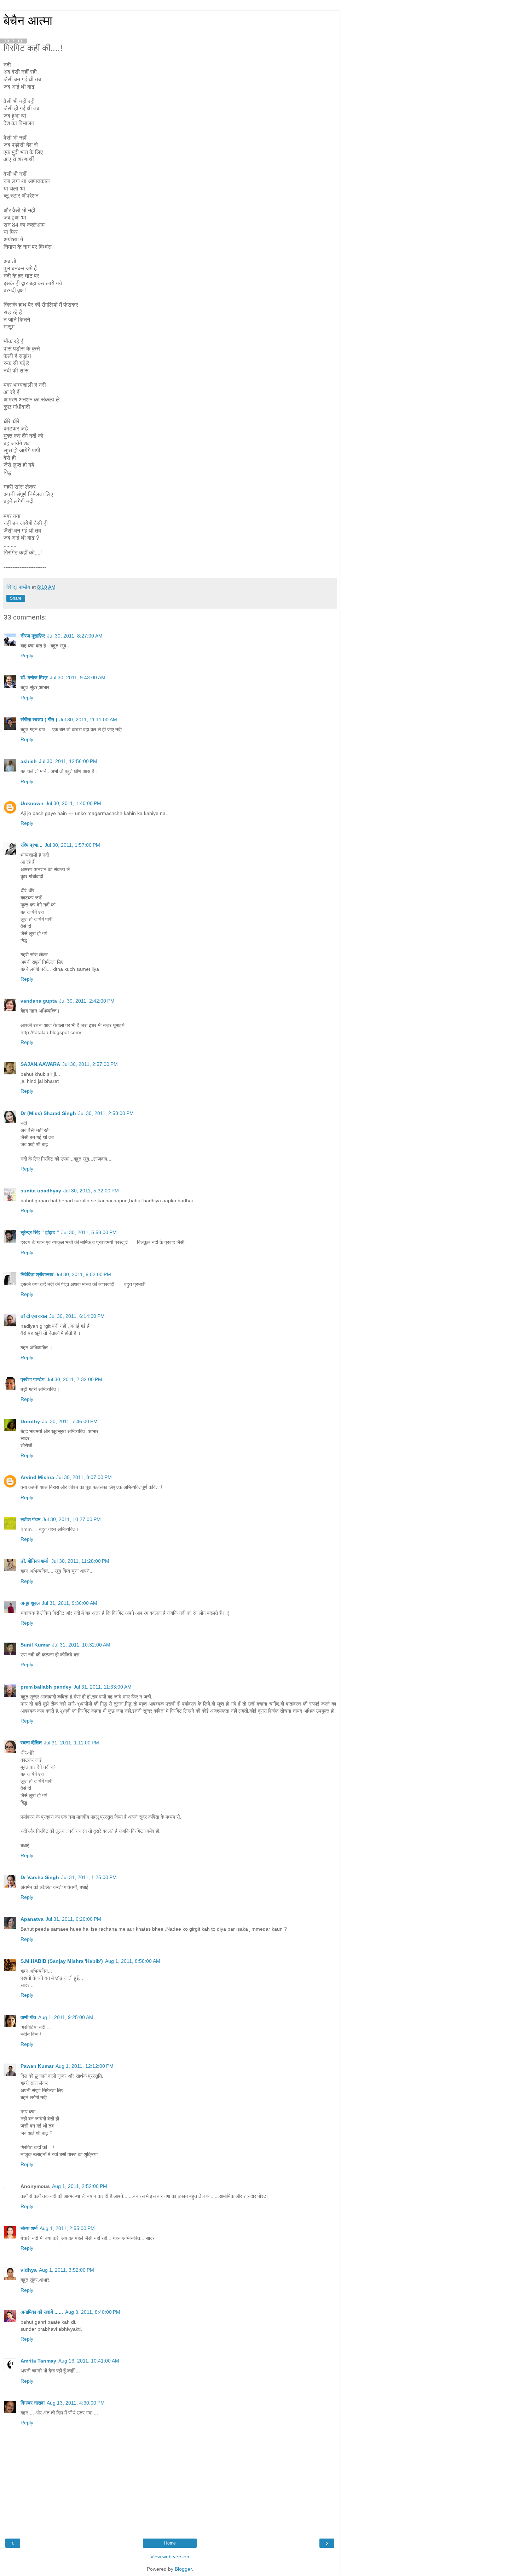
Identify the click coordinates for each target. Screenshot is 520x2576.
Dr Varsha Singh (40, 1877)
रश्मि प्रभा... (31, 845)
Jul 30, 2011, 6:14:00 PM (77, 1316)
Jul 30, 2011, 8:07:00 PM (84, 1477)
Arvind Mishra (37, 1477)
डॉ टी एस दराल (34, 1316)
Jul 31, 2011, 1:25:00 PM (89, 1877)
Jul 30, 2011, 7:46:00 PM (70, 1421)
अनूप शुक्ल (30, 1603)
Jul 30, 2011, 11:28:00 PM (80, 1561)
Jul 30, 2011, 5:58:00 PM (89, 1232)
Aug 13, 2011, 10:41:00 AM (89, 2361)
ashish (29, 761)
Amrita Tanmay (38, 2361)
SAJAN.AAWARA (40, 1064)
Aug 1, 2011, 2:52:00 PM (80, 2186)
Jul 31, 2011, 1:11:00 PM (71, 1743)
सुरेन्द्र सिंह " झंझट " (40, 1232)
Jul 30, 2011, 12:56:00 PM (68, 761)
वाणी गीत (28, 2017)
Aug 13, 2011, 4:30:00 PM (76, 2403)
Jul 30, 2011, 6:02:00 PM (83, 1274)
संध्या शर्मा (29, 2228)
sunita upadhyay (41, 1191)
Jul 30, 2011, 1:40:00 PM (73, 803)
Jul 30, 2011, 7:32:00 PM (74, 1379)
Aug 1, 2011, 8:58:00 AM (133, 1961)
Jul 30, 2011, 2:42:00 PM (87, 1001)
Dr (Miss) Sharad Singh (48, 1113)
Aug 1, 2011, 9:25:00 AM (66, 2017)
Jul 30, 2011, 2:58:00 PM (106, 1113)
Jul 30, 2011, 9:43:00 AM (78, 677)
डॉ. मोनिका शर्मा (35, 1561)
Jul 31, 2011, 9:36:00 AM (70, 1603)
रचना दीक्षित (31, 1743)
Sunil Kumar (35, 1645)
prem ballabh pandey (46, 1687)
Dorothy (30, 1421)
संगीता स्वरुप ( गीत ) (39, 720)
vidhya (29, 2270)
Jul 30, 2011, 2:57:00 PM (90, 1064)
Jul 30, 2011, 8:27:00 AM (75, 636)
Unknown (32, 803)
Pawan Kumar (37, 2066)
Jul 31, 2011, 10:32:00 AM (81, 1645)
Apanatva (32, 1919)
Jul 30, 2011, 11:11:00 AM (88, 720)
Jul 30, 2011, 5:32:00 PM (91, 1191)
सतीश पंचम (30, 1519)
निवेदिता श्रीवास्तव (37, 1274)
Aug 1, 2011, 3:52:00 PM (67, 2270)
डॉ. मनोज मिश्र (34, 677)
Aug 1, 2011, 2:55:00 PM (67, 2228)
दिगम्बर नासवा (33, 2403)
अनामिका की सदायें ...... (42, 2312)
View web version (170, 2557)
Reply (27, 656)
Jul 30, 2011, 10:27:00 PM (72, 1519)
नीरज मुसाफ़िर (33, 636)
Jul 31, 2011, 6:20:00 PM (73, 1919)
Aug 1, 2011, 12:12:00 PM (85, 2066)
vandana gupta (39, 1001)
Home (170, 2543)
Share (16, 598)
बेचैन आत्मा (28, 21)
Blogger (183, 2569)
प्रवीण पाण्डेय (33, 1379)
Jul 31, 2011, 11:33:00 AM (103, 1687)
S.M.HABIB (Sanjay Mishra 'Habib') (62, 1961)
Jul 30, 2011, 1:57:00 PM (72, 845)
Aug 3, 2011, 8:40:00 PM (93, 2312)
